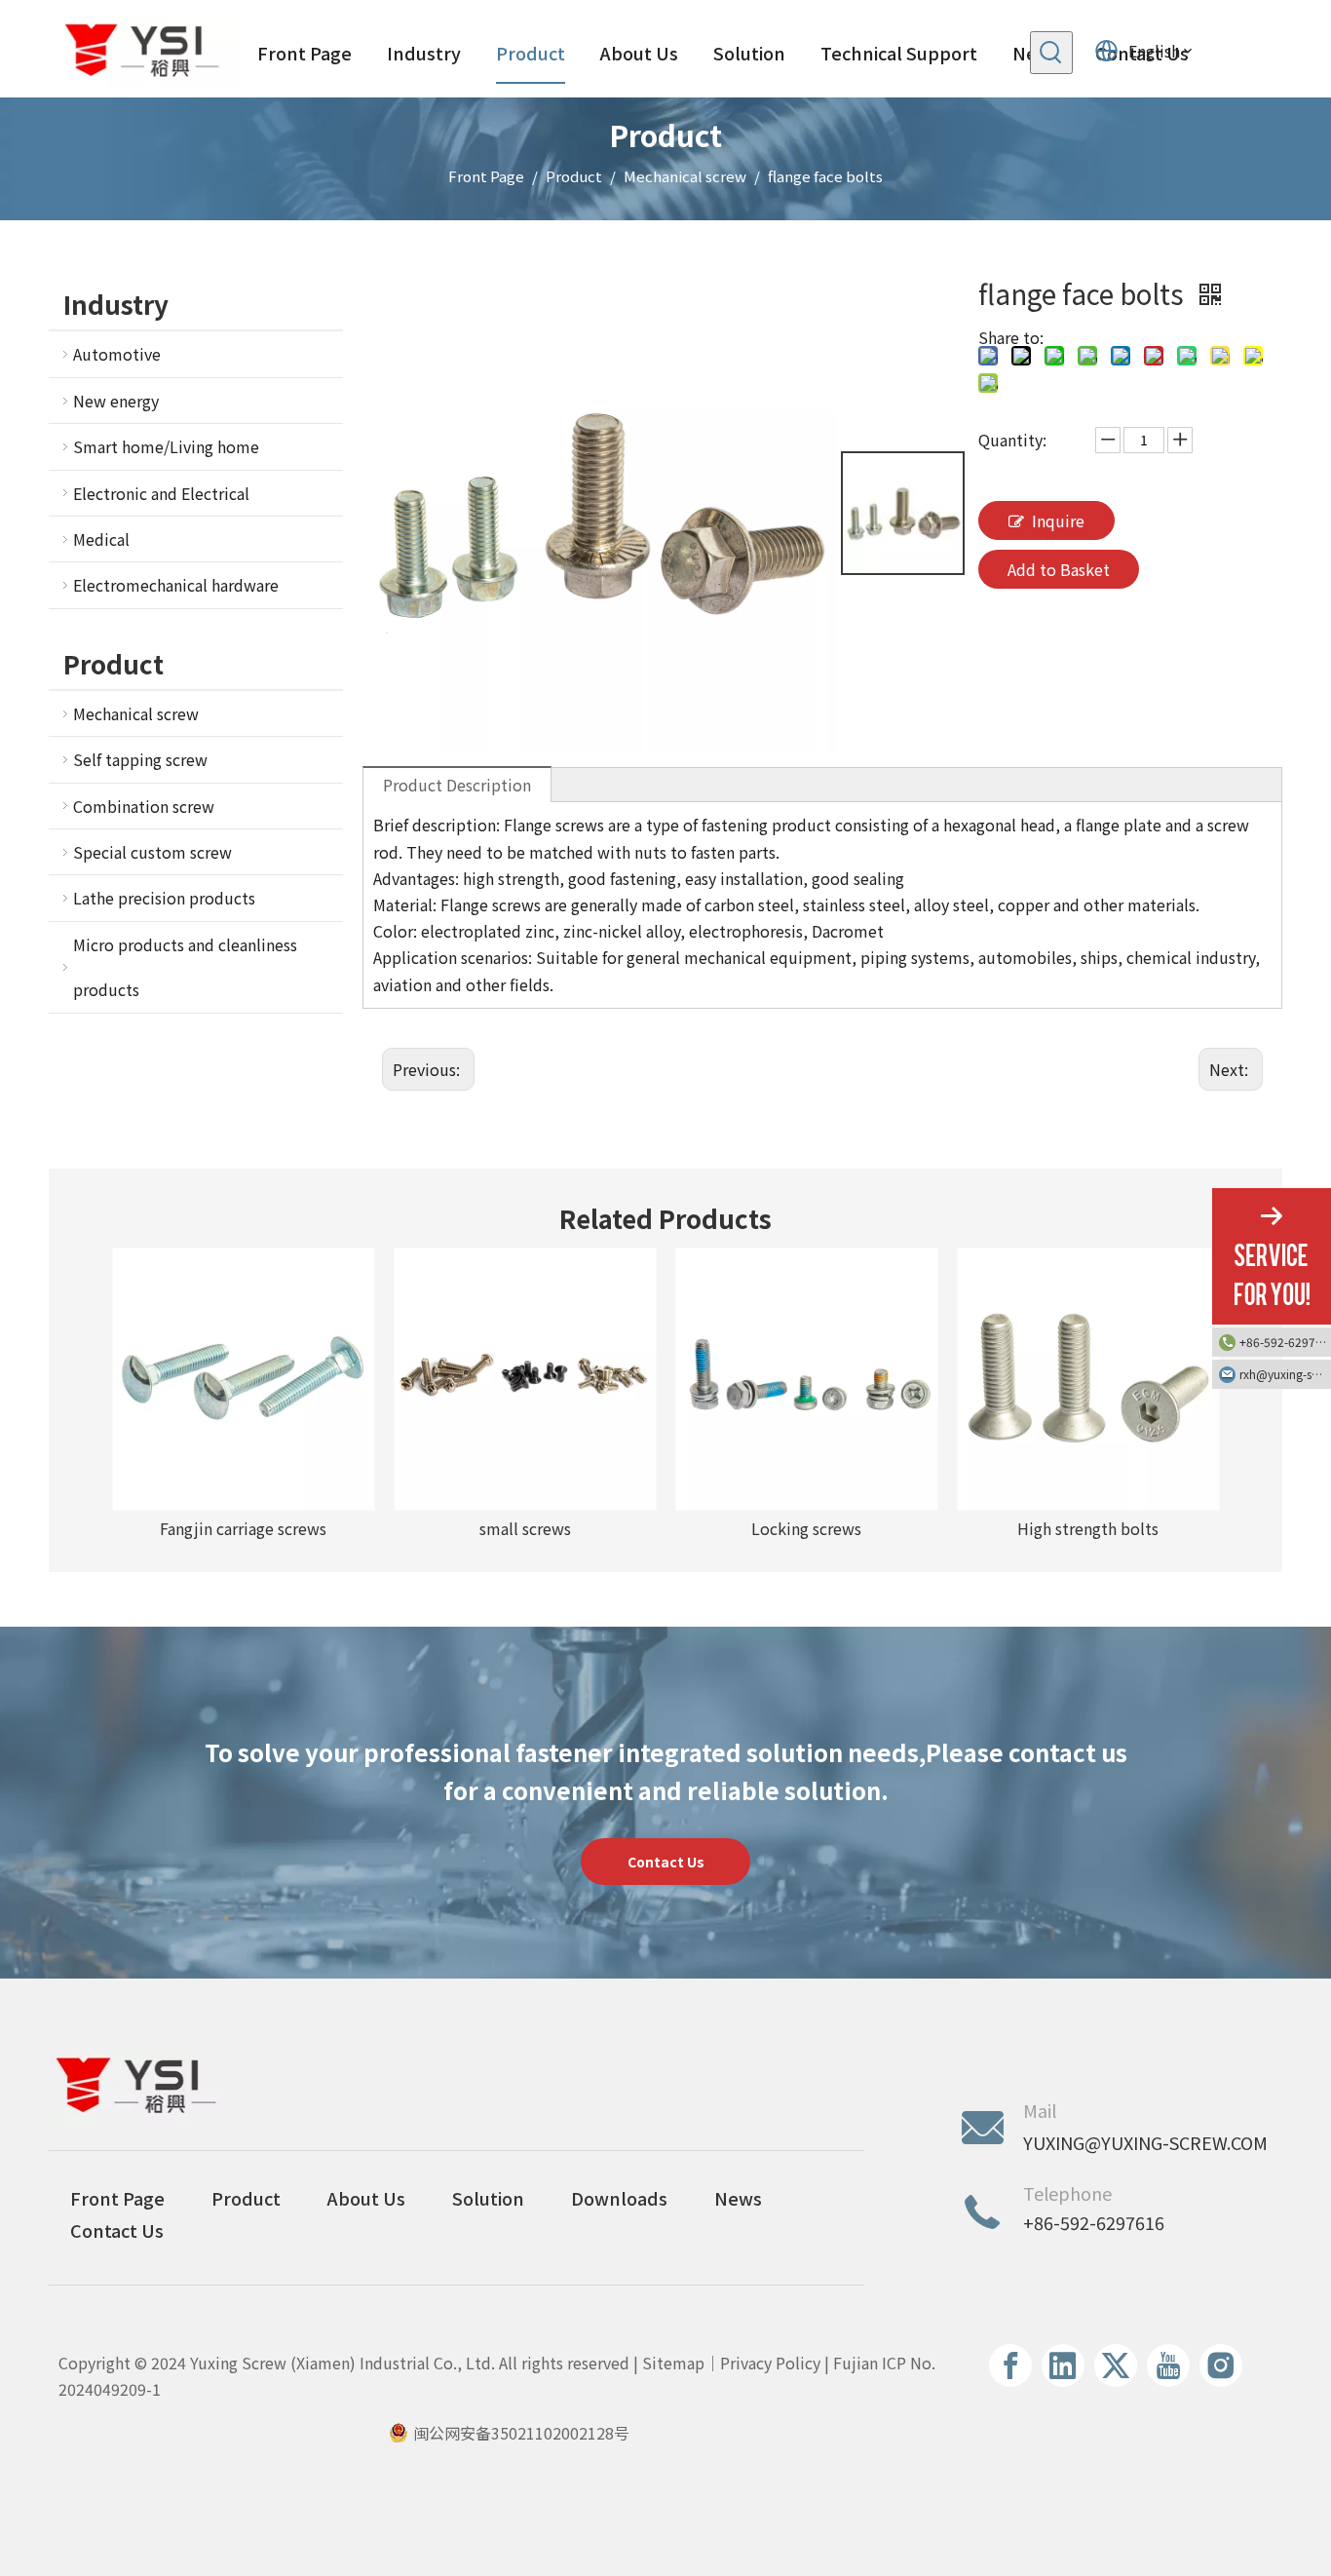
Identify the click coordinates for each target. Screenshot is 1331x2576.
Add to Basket (1059, 569)
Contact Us (666, 1862)
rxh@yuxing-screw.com (1285, 1374)
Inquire (1058, 520)
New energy (116, 401)
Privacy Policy (770, 2363)
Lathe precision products (164, 898)
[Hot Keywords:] (1051, 53)
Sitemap (673, 2363)
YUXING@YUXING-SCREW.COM (1145, 2142)
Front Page (117, 2198)
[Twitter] (1116, 2365)
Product (246, 2198)
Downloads (619, 2198)
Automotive (117, 354)
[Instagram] (1221, 2365)
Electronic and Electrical (161, 493)
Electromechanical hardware (176, 585)
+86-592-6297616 (1285, 1342)
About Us (366, 2198)
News (738, 2198)
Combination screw (144, 806)
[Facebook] (1010, 2365)
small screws (525, 1528)
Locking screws (806, 1528)
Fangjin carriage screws (243, 1528)
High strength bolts (1088, 1528)
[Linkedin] (1063, 2365)
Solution (488, 2198)
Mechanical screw (136, 713)
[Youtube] (1168, 2365)
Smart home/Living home (166, 446)
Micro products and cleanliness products (185, 967)
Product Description (457, 785)
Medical (101, 539)
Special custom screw (152, 852)
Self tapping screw (140, 759)
